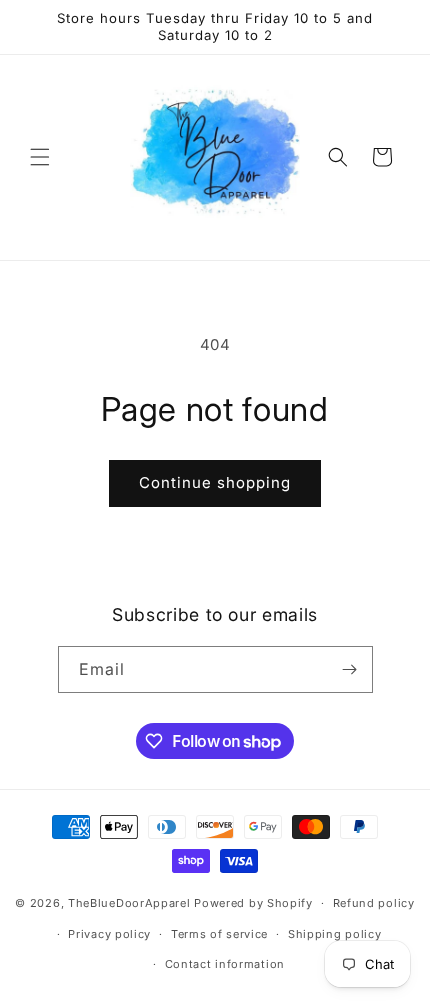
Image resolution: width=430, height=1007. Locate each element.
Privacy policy (109, 934)
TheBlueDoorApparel (129, 903)
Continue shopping (215, 482)
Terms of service (219, 934)
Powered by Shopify (253, 903)
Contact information (225, 964)
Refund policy (374, 903)
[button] (40, 157)
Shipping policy (335, 934)
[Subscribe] (350, 669)
